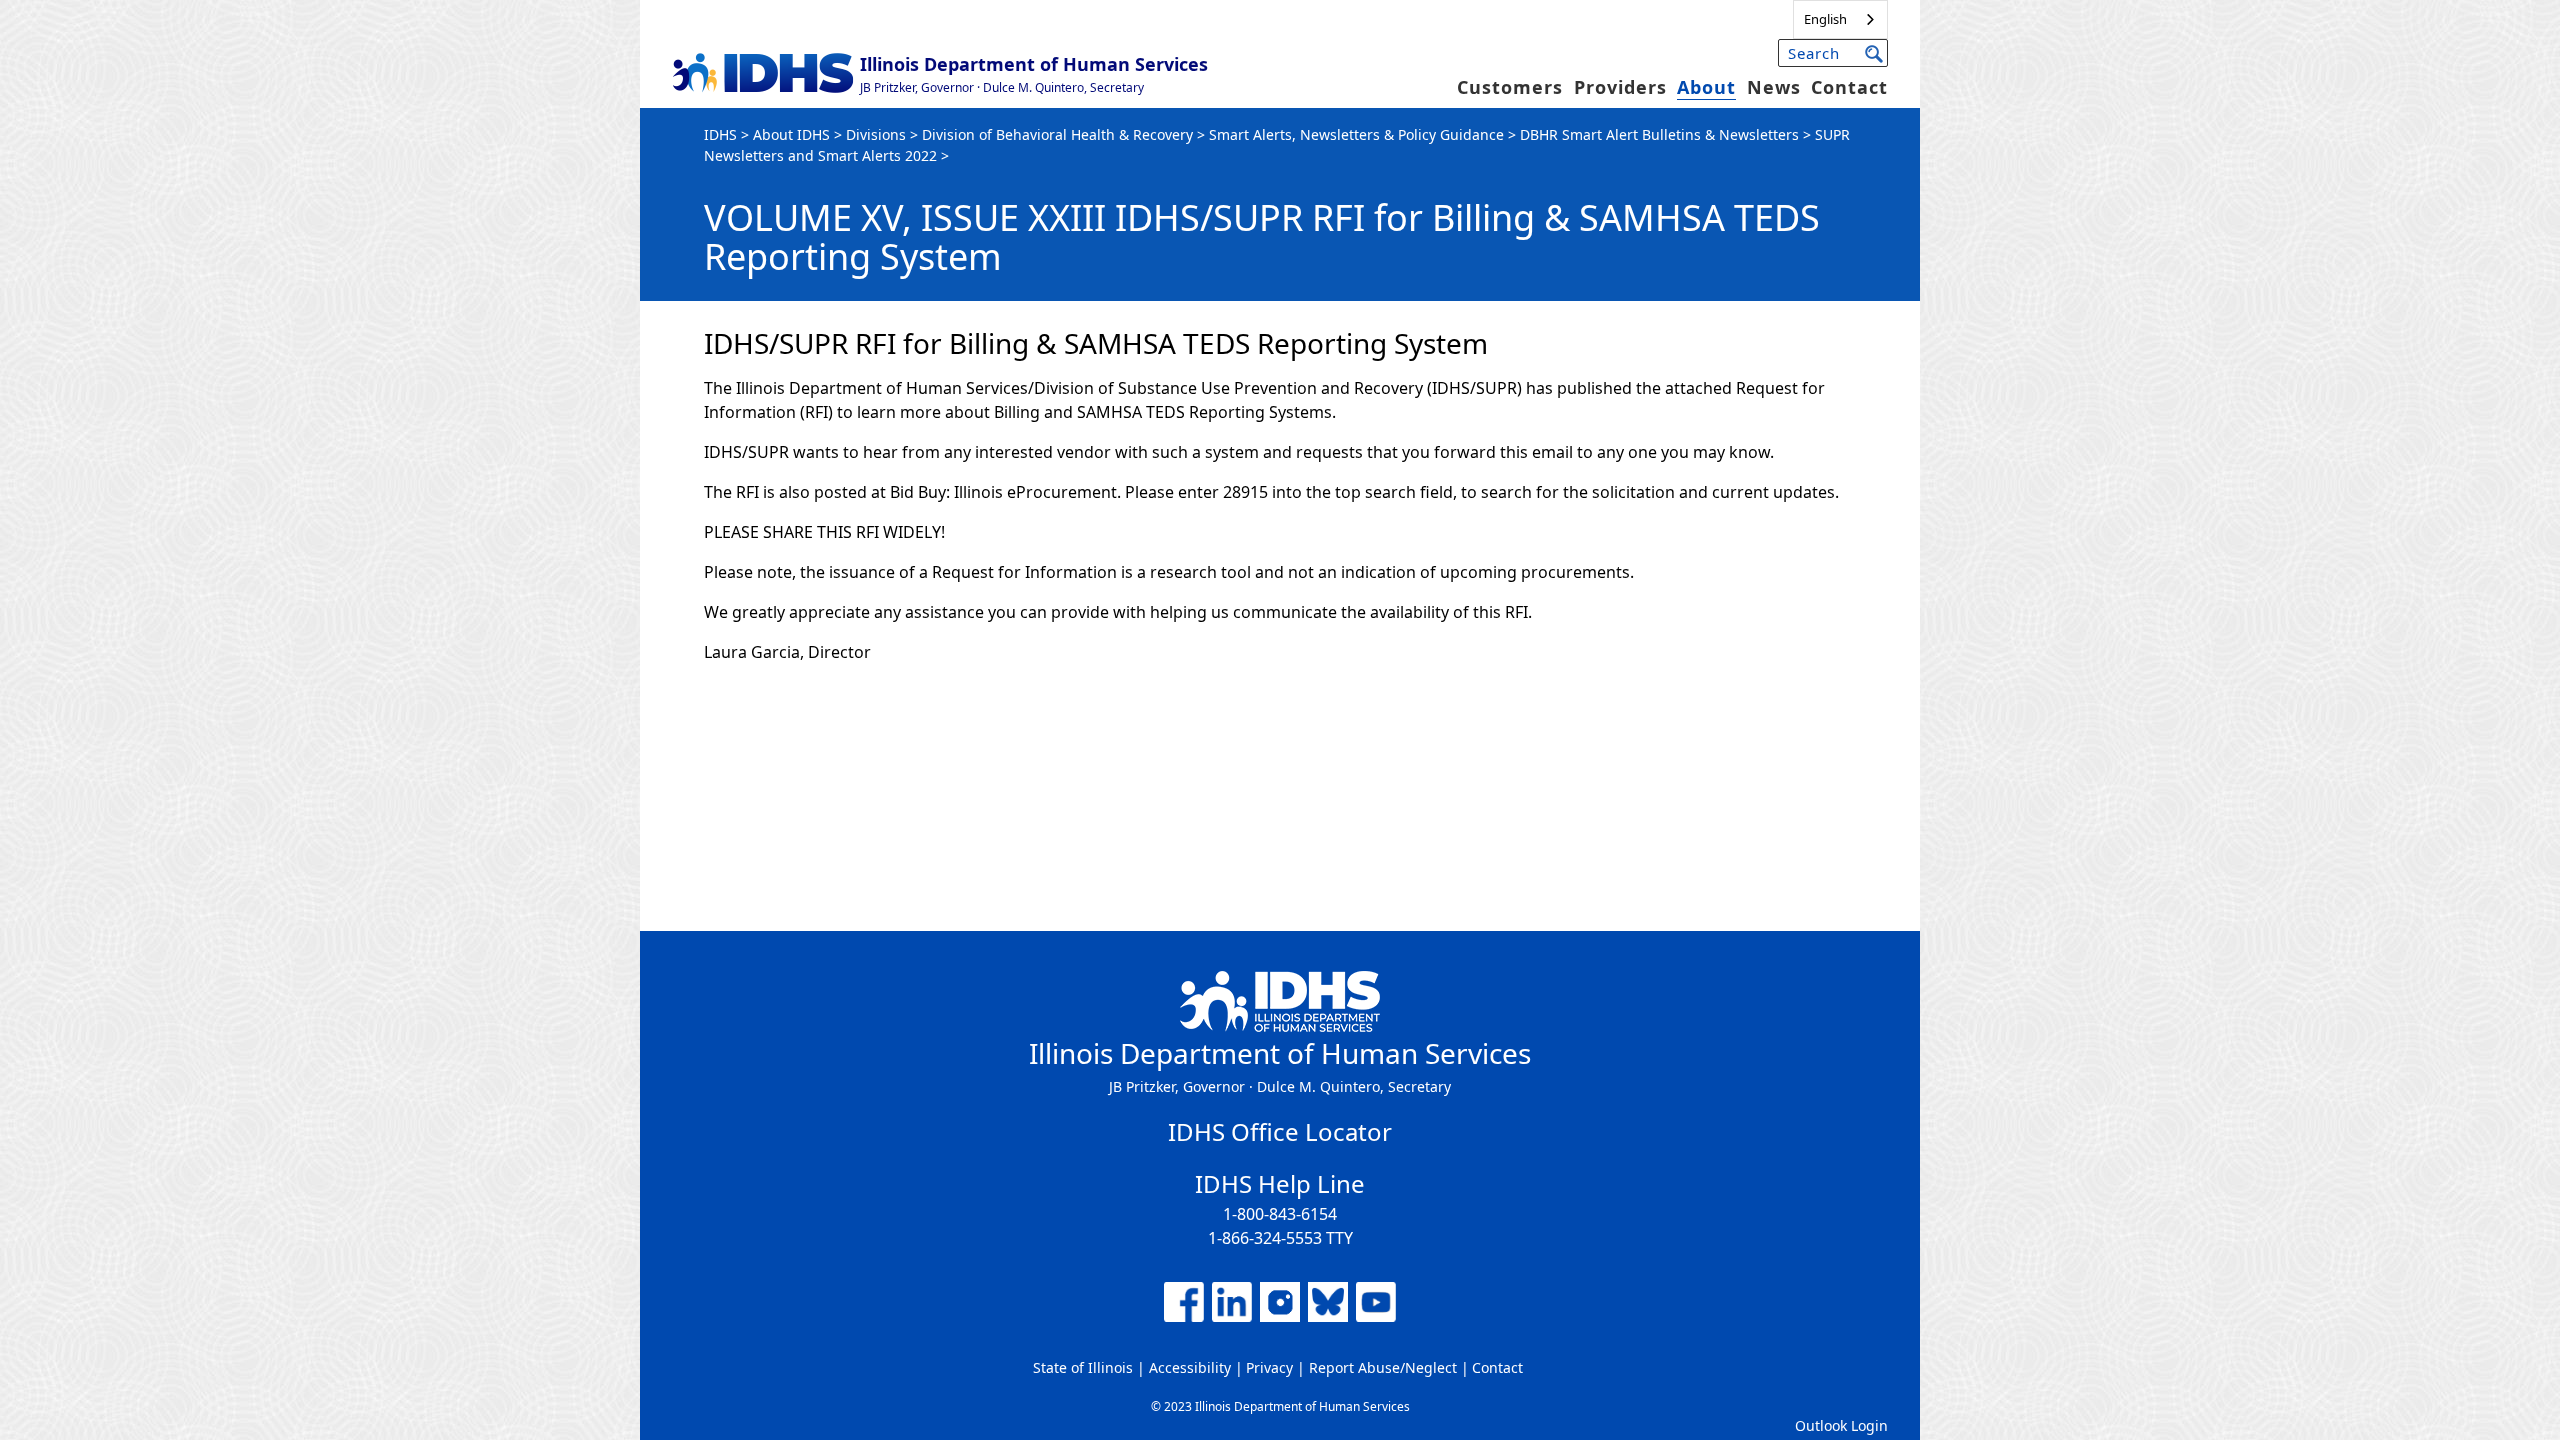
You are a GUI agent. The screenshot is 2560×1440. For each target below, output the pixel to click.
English (1825, 19)
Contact (1849, 87)
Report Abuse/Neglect (1383, 1367)
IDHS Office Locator (1280, 1131)
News (1774, 87)
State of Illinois (1083, 1367)
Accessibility (1190, 1367)
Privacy (1269, 1367)
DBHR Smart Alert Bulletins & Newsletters (1659, 134)
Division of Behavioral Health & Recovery (1057, 134)
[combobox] (1840, 19)
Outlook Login (1841, 1425)
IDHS (720, 134)
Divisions (876, 134)
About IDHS (791, 134)
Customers (1510, 87)
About (1706, 87)
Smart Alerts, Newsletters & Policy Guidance (1356, 134)
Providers (1620, 87)
